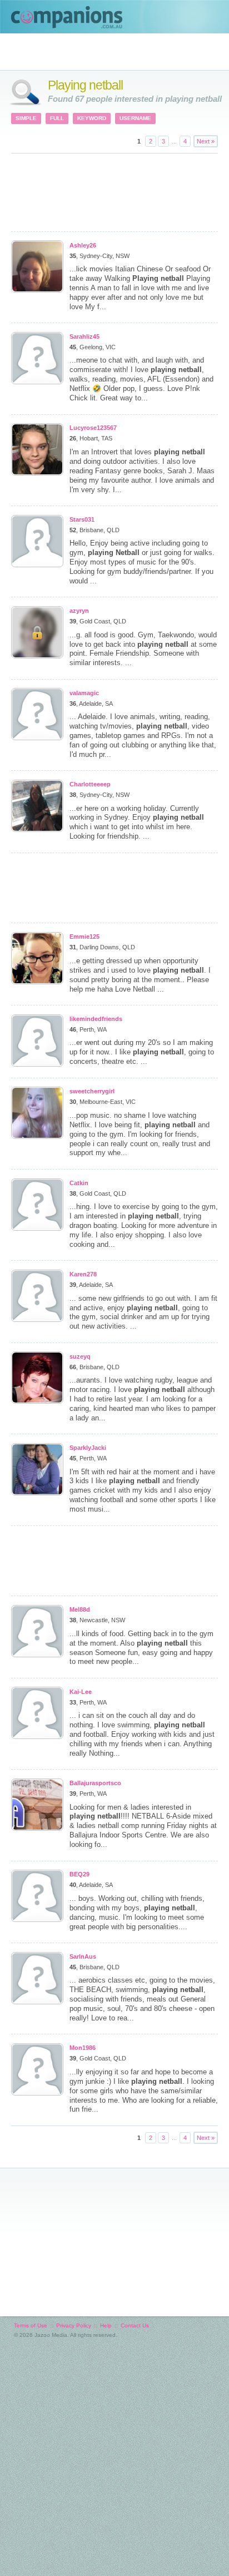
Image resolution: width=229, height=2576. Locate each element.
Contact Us (135, 2325)
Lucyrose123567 (93, 428)
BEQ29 (79, 1874)
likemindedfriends (96, 1019)
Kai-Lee (81, 1692)
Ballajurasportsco (95, 1783)
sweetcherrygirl (92, 1091)
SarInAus (83, 1956)
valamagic (84, 693)
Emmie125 (84, 937)
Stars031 (82, 519)
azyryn (79, 611)
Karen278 (83, 1274)
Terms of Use (31, 2325)
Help (106, 2325)
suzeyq (80, 1356)
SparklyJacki (88, 1448)
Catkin (79, 1183)
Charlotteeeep (90, 784)
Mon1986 (83, 2048)
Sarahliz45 (84, 336)
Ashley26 (83, 245)
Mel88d (80, 1609)
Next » (206, 141)
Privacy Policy (74, 2325)
